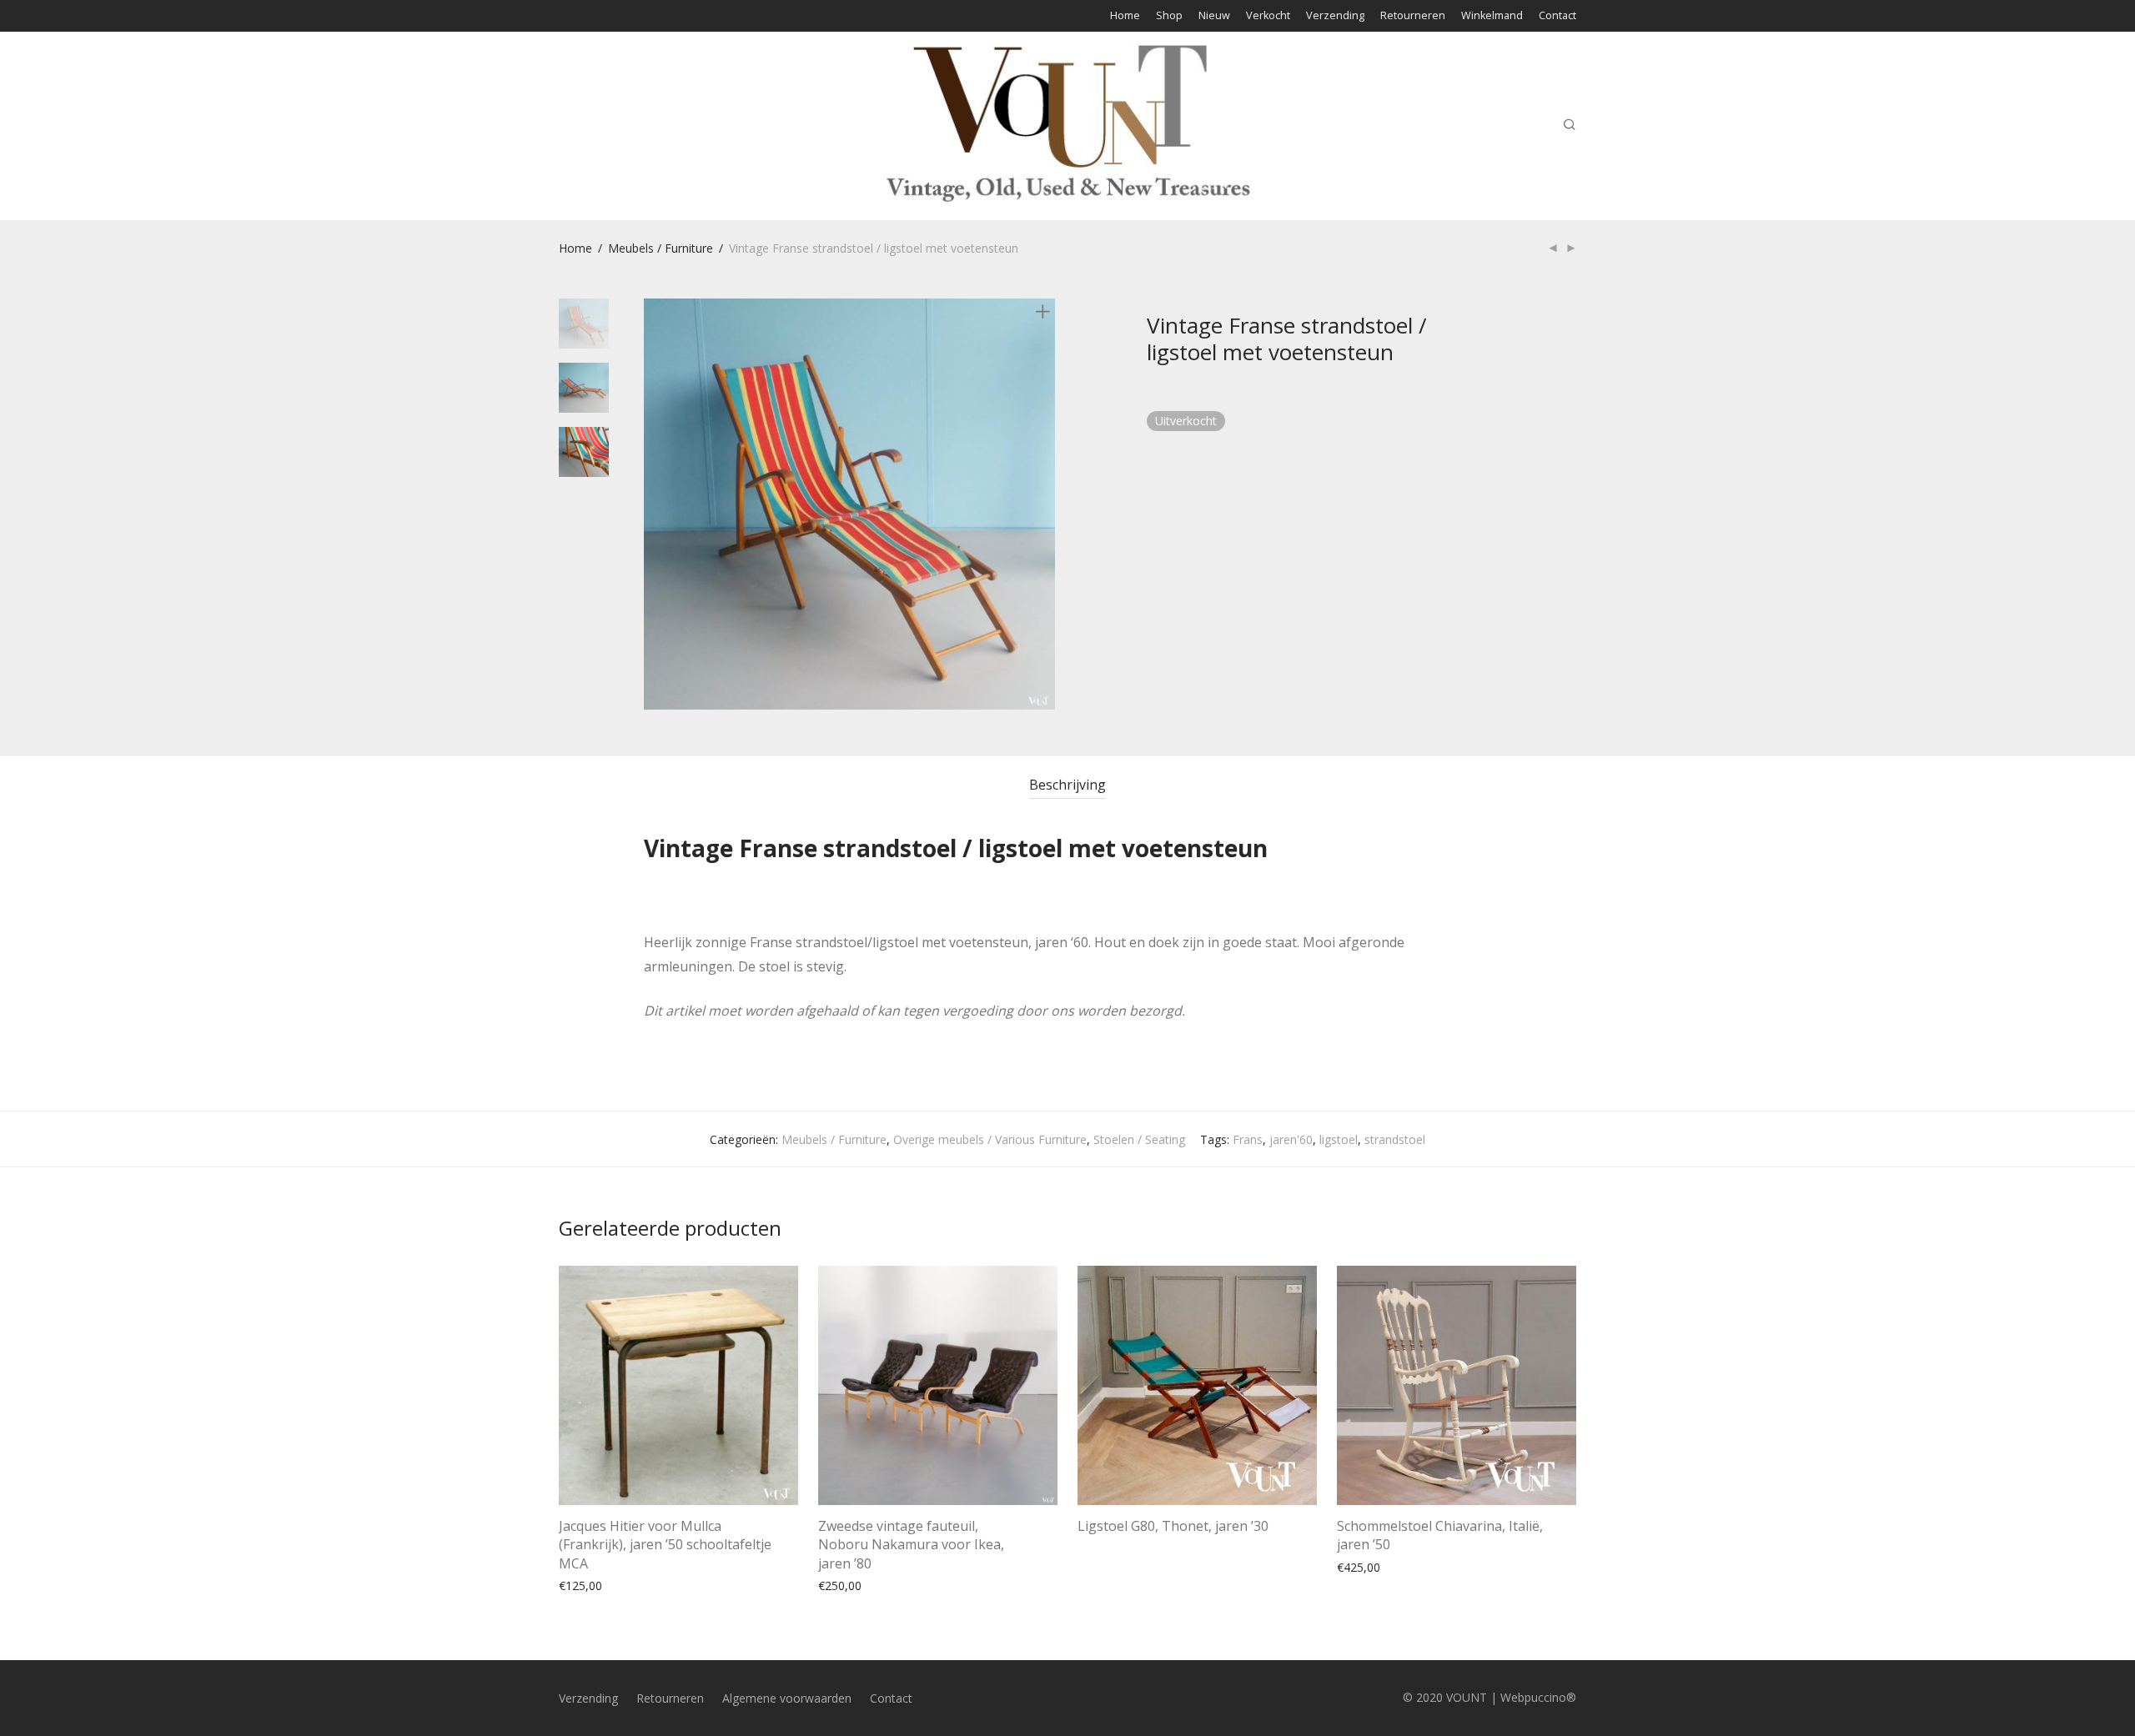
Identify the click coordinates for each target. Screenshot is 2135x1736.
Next (1046, 504)
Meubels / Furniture (661, 248)
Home (1125, 16)
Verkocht (1268, 16)
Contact (1557, 16)
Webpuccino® (1538, 1697)
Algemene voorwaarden (787, 1698)
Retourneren (1413, 16)
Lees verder (1101, 1565)
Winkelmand (1492, 16)
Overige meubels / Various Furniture (990, 1139)
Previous (654, 504)
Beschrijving (1067, 785)
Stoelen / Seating (1139, 1139)
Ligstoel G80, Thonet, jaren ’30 (1173, 1526)
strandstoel (1395, 1139)
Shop (1169, 16)
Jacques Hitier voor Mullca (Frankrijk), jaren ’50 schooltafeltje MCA (665, 1545)
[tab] (1067, 785)
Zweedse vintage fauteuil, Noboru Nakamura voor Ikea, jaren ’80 (911, 1545)
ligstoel (1339, 1139)
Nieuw (1214, 16)
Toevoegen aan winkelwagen (629, 1585)
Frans (1248, 1139)
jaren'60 (1291, 1139)
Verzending (1335, 16)
